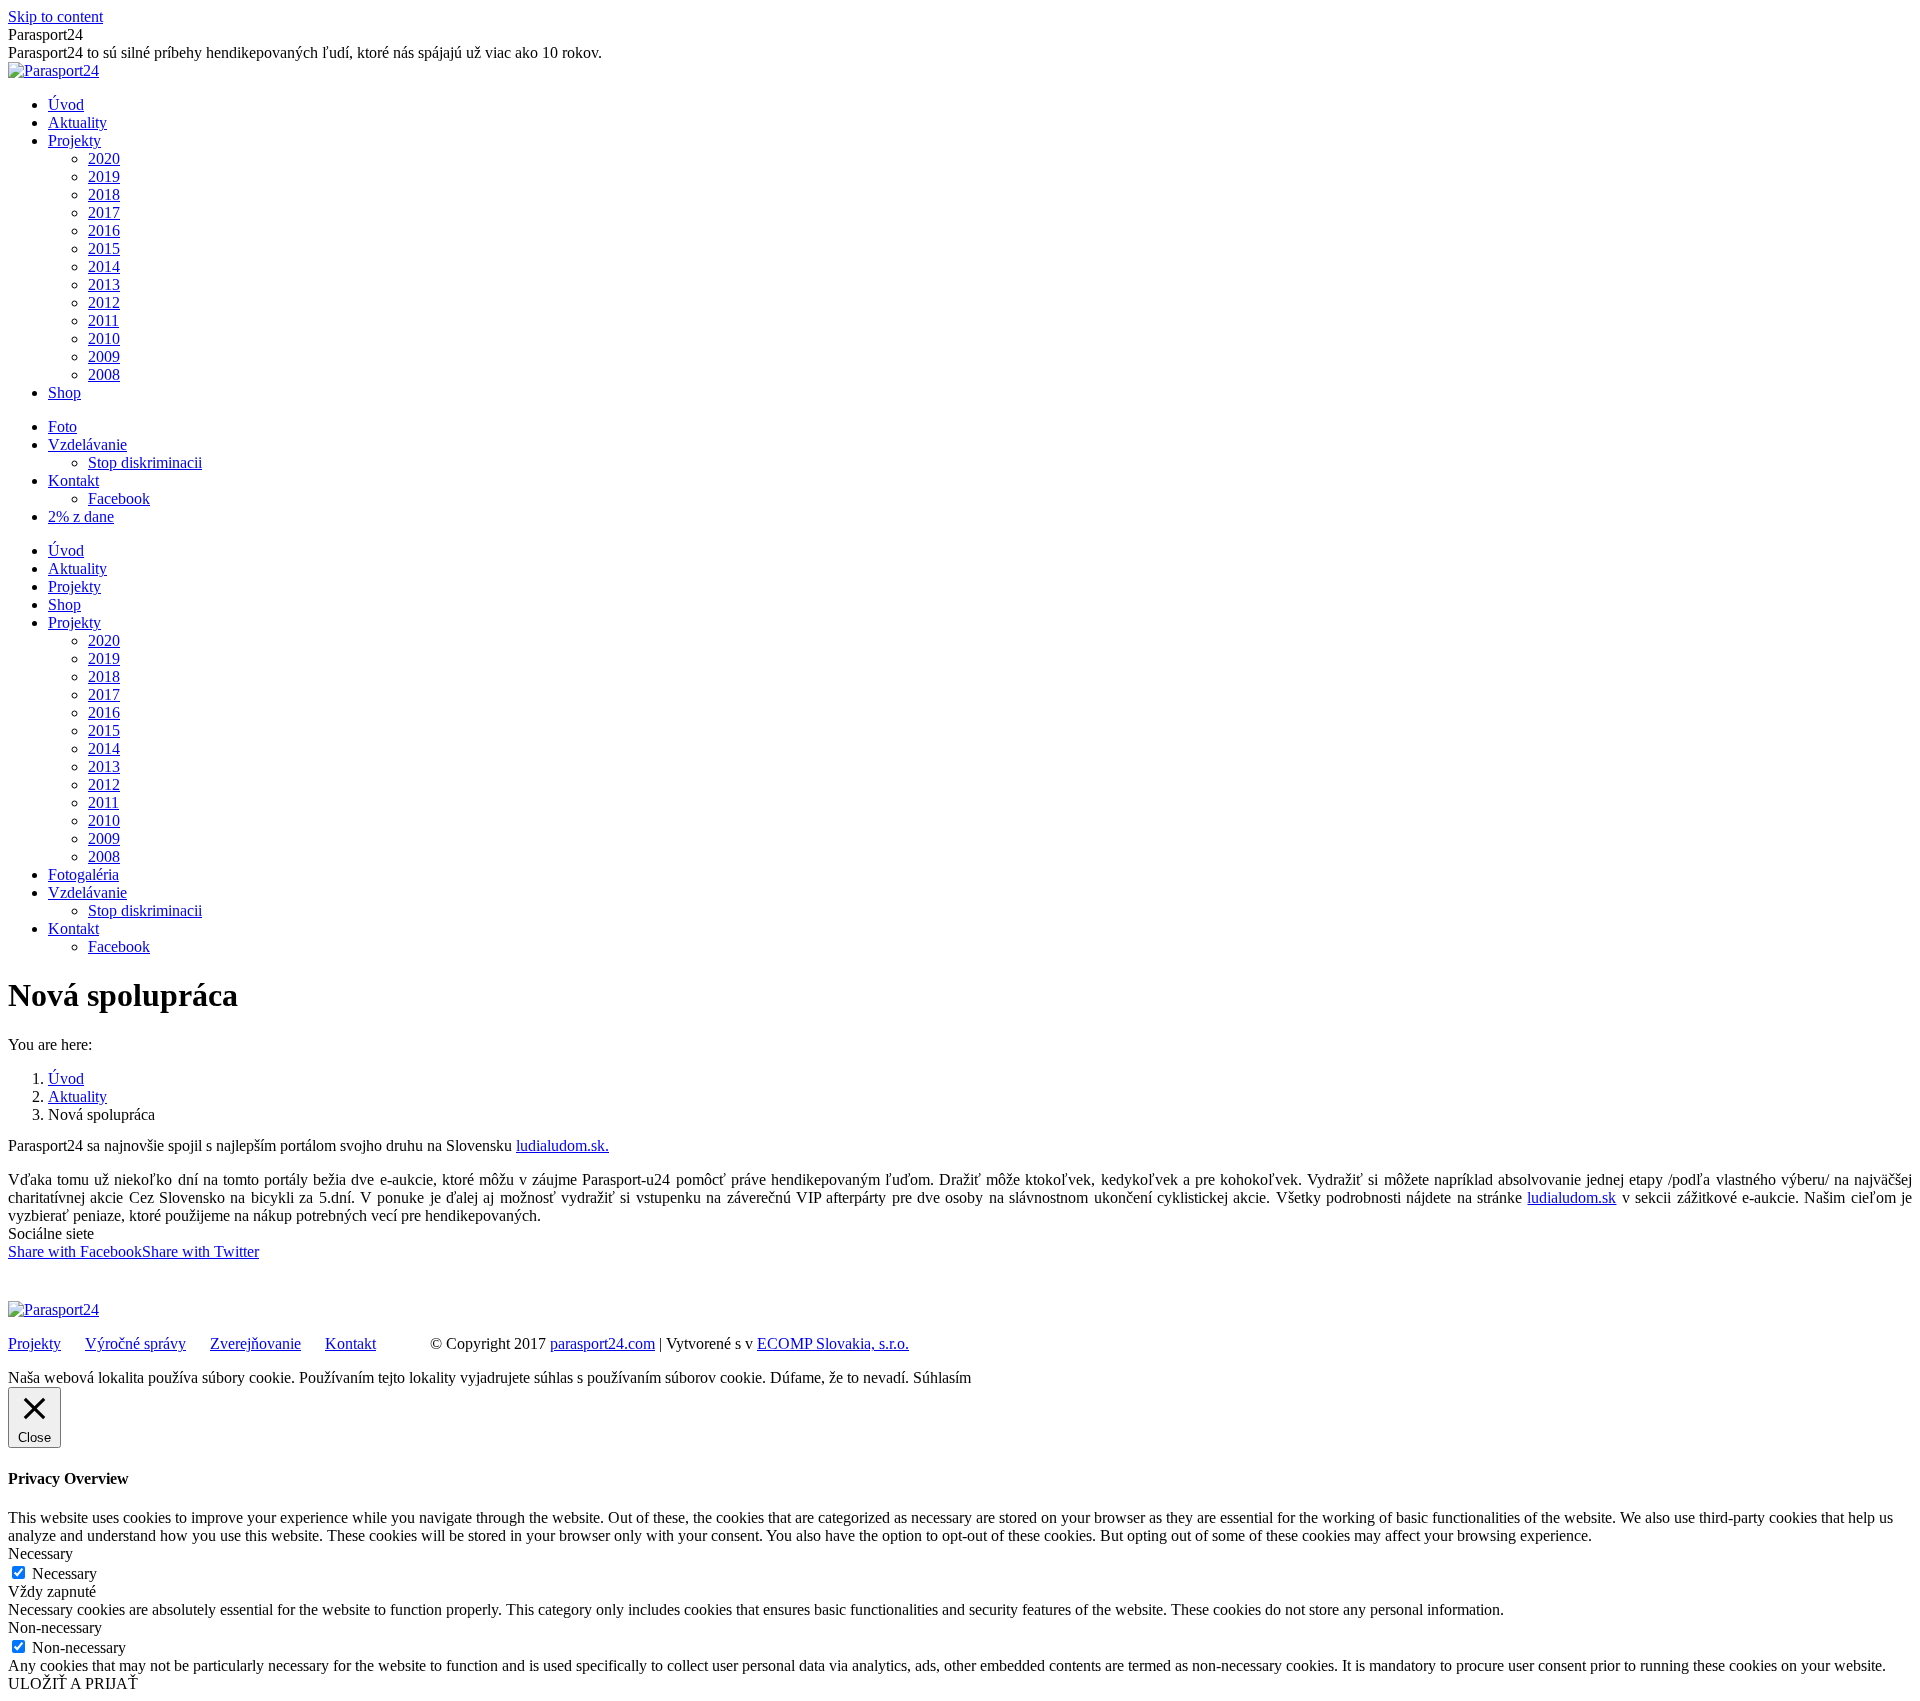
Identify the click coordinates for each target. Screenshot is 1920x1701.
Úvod (66, 1078)
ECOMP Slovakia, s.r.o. (833, 1343)
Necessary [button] (40, 1553)
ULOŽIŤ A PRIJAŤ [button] (73, 1683)
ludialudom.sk (1571, 1197)
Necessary (64, 1573)
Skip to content (55, 16)
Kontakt (350, 1343)
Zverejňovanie (255, 1343)
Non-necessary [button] (55, 1627)
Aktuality (77, 1096)
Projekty (34, 1343)
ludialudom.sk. (562, 1145)
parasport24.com (602, 1343)
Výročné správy (135, 1343)
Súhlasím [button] (942, 1377)
